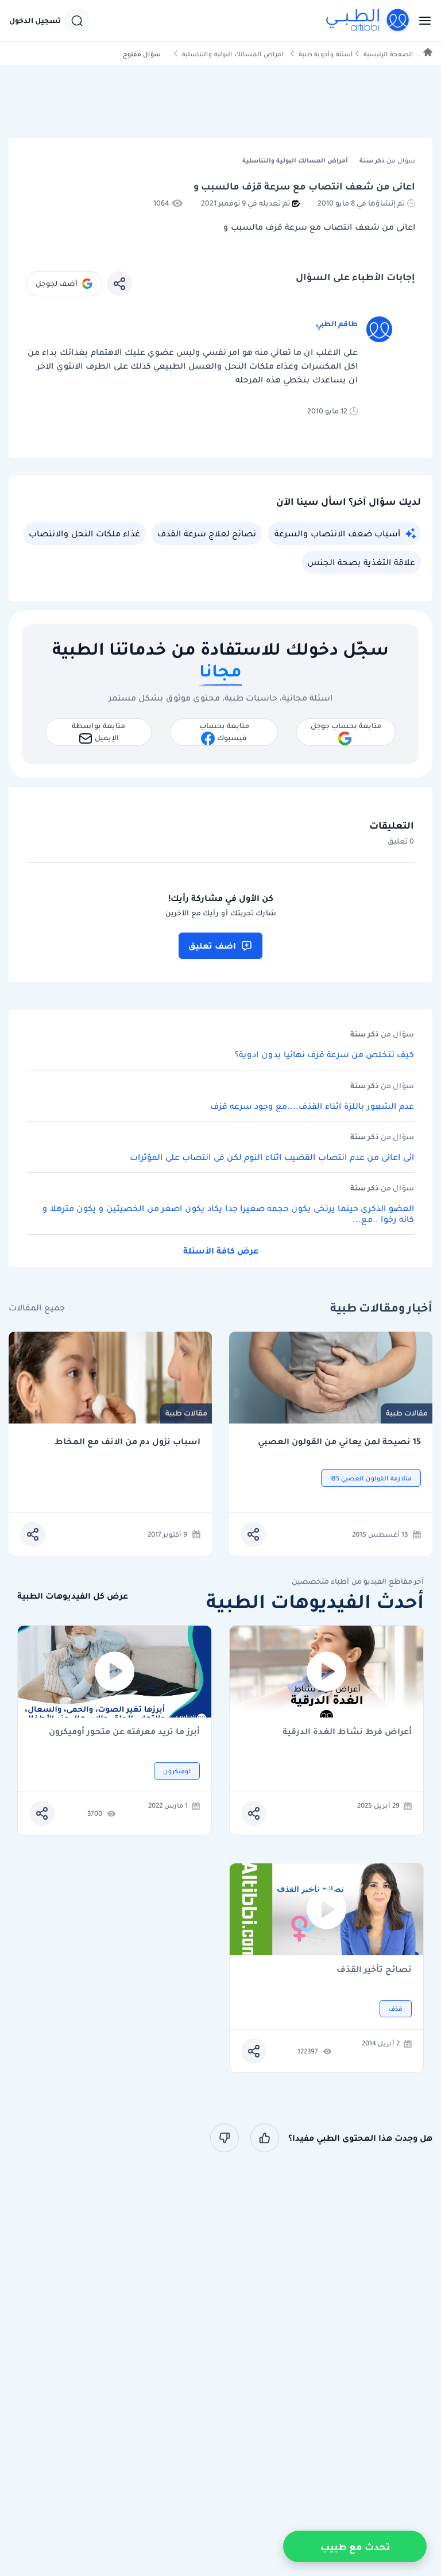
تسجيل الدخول (35, 21)
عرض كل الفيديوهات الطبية (73, 1596)
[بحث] (77, 21)
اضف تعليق (212, 946)
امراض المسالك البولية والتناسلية (233, 54)
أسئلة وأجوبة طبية (326, 54)
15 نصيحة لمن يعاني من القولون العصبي (339, 1442)
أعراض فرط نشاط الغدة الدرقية (347, 1732)
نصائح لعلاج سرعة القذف (207, 533)
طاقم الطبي (337, 324)
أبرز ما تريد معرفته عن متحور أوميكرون (124, 1732)
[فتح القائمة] (421, 21)
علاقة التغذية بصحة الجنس (361, 562)
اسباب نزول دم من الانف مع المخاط (127, 1442)
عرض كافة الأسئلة (221, 1251)
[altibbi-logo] (368, 21)
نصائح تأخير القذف (374, 1970)
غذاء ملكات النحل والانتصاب (84, 533)
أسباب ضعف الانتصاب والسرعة (337, 533)
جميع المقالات (37, 1308)
